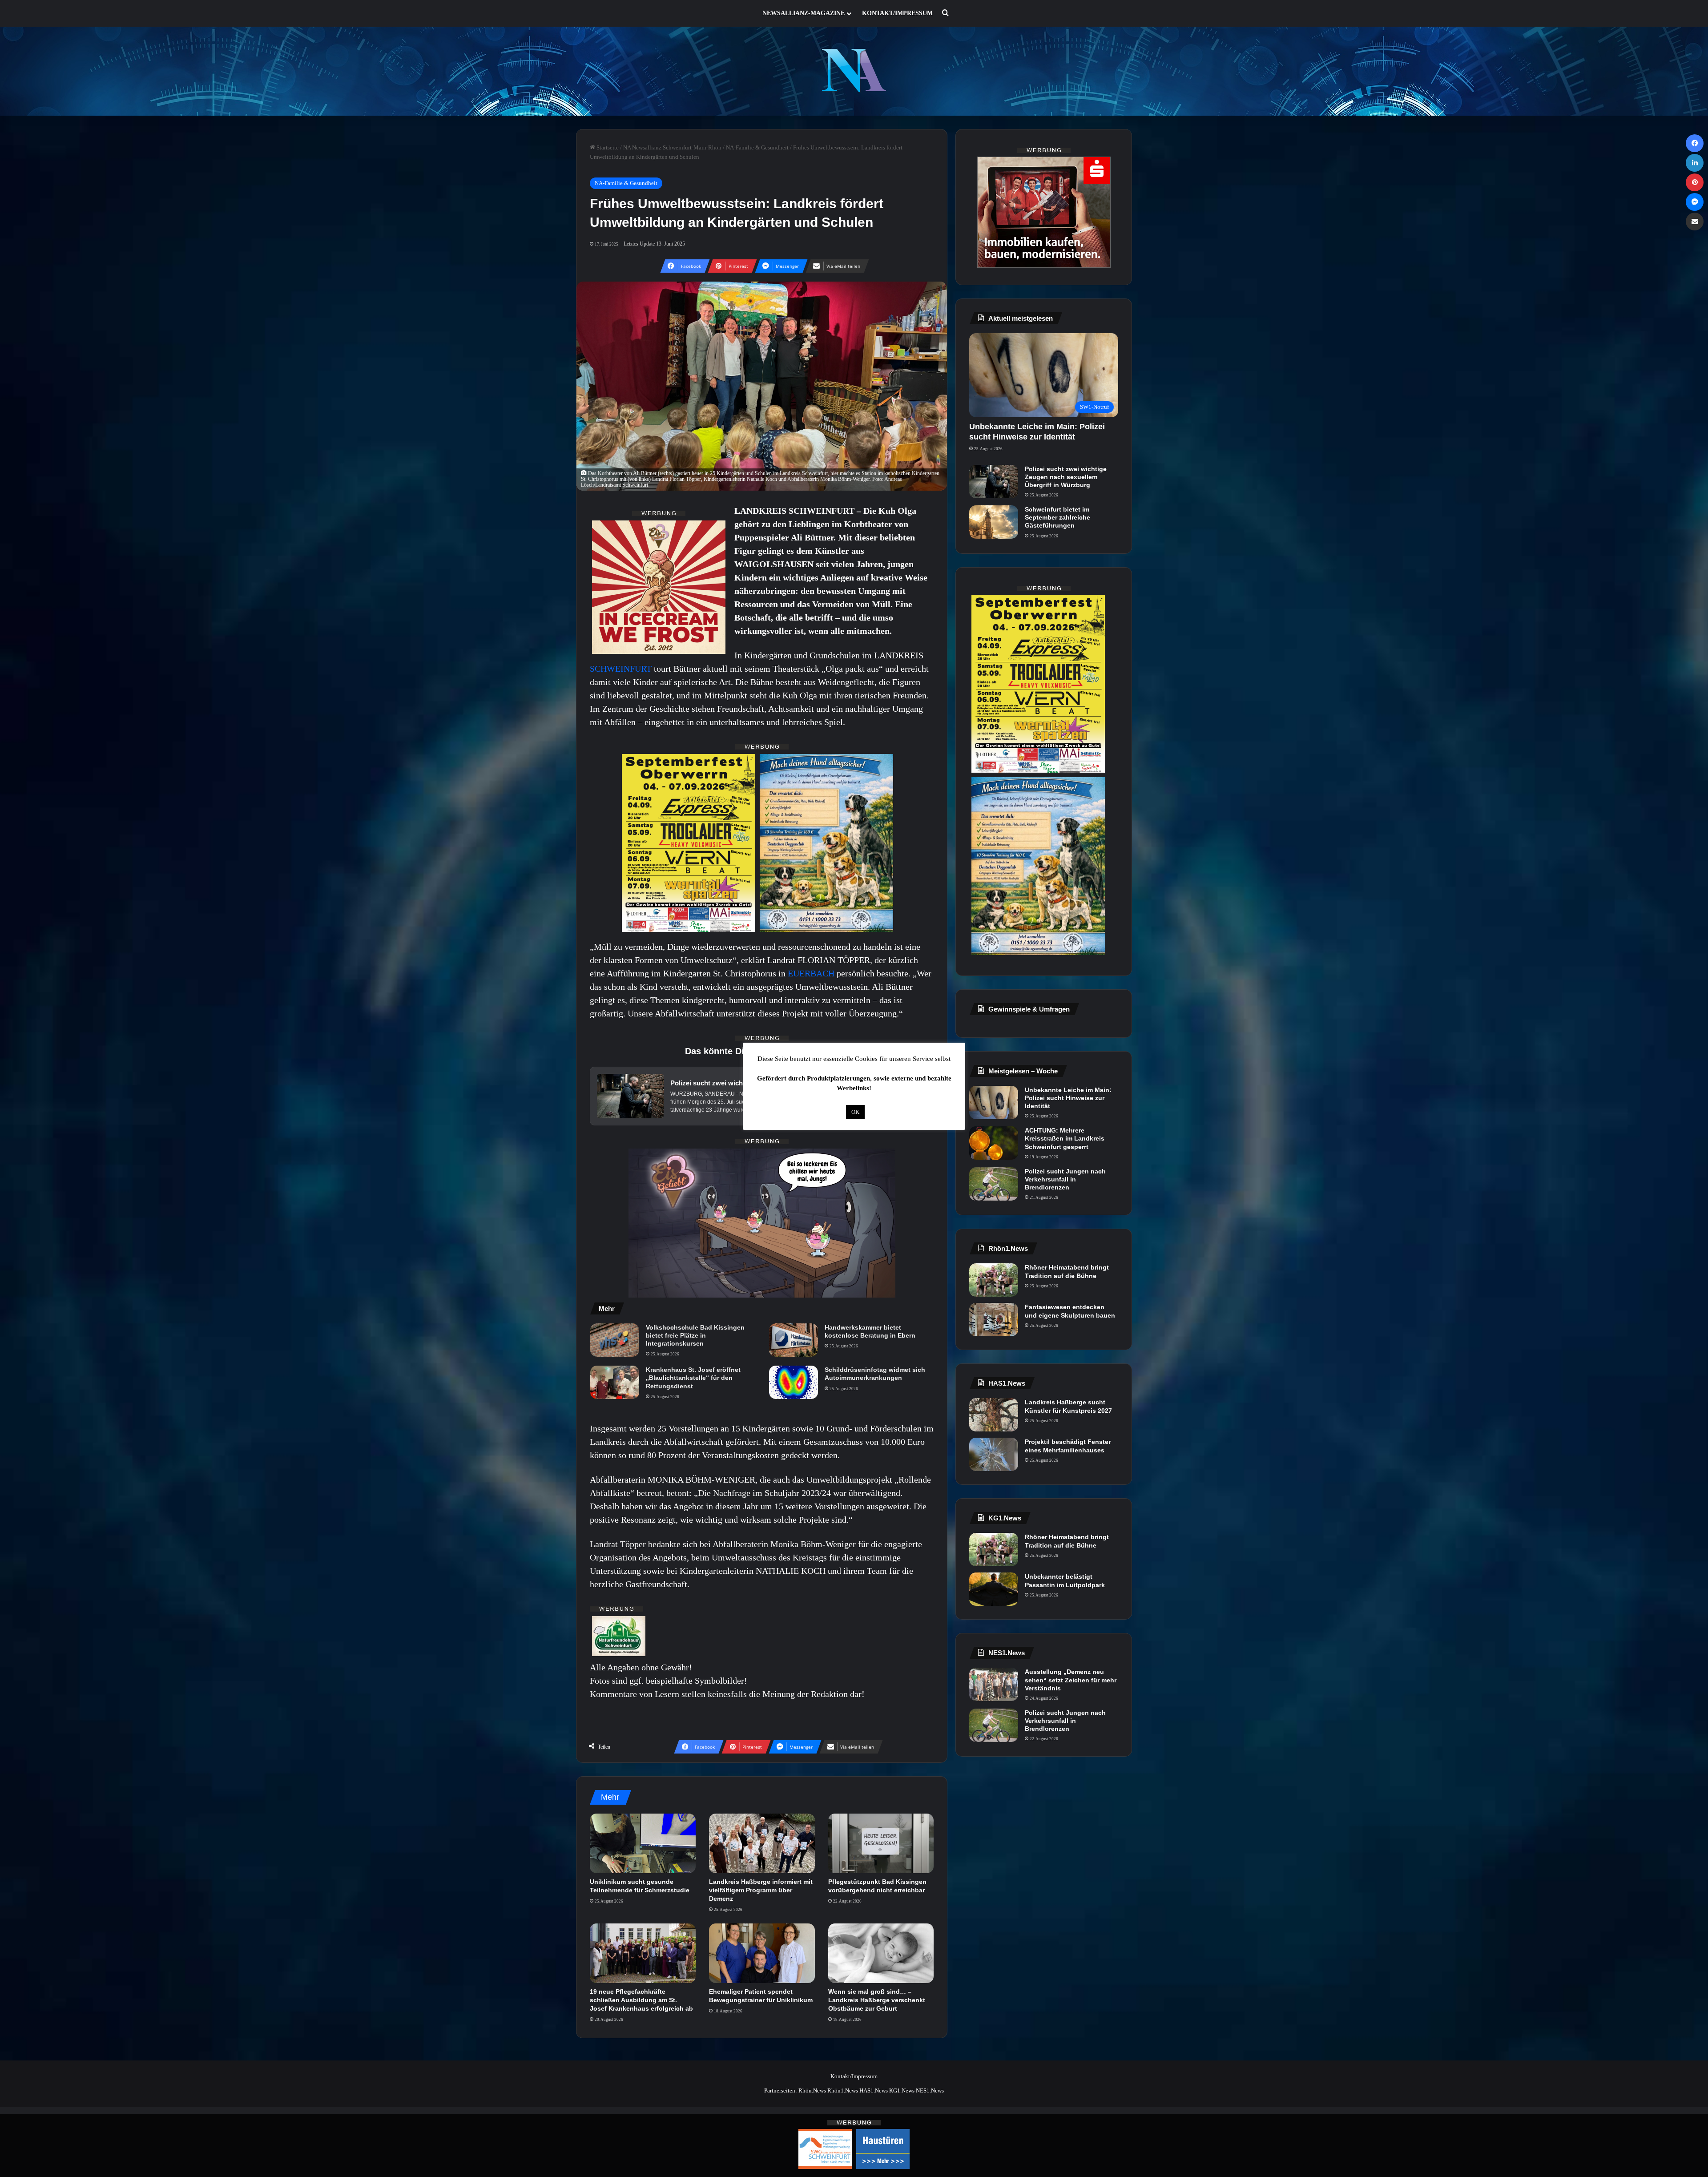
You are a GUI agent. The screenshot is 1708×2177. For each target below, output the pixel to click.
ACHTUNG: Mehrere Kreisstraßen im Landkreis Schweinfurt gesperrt (1065, 1138)
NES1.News (930, 2090)
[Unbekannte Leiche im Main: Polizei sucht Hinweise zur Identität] (994, 1103)
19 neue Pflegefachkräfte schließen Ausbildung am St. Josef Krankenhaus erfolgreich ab (641, 2000)
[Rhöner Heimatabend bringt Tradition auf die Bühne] (994, 1280)
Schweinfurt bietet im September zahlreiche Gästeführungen (1057, 517)
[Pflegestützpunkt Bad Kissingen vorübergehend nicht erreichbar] (881, 1843)
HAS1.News (874, 2090)
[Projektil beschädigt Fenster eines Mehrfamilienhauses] (994, 1454)
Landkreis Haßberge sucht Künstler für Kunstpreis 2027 (1068, 1406)
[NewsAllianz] (854, 71)
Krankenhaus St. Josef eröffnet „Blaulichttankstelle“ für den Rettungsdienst (693, 1378)
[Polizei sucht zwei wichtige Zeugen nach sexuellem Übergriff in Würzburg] (994, 482)
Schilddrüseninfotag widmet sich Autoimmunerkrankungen (875, 1374)
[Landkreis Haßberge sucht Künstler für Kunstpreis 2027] (994, 1415)
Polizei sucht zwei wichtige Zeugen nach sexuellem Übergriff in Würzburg (1066, 477)
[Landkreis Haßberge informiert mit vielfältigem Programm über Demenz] (762, 1843)
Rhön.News (812, 2090)
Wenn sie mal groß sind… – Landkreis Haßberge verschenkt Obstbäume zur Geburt (877, 2000)
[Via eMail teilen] (1695, 222)
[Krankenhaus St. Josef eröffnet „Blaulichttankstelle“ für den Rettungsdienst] (615, 1382)
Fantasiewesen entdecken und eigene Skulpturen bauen (1070, 1311)
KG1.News (902, 2090)
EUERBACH (812, 973)
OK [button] (855, 1112)
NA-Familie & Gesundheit (757, 147)
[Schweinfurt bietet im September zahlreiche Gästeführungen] (994, 522)
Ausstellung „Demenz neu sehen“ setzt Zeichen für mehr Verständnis (1071, 1680)
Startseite (607, 147)
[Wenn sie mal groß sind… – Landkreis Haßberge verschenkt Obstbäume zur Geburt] (881, 1953)
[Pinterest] (1695, 182)
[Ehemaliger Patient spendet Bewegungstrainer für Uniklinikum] (762, 1953)
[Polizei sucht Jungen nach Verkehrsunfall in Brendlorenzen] (994, 1184)
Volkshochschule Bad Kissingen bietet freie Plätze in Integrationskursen (695, 1335)
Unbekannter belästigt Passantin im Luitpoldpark (1065, 1580)
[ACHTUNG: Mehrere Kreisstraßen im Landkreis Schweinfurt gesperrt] (994, 1143)
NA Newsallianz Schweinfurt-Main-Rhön (672, 147)
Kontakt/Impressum (897, 13)
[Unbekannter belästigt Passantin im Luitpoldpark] (994, 1589)
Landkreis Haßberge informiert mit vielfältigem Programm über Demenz (761, 1890)
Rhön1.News (843, 2090)
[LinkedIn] (1695, 163)
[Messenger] (1695, 202)
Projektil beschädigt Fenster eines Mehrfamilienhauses (1068, 1446)
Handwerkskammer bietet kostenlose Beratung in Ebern (870, 1331)
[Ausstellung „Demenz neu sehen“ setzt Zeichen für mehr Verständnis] (994, 1684)
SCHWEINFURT (622, 669)
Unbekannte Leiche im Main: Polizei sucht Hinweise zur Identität (1068, 1098)
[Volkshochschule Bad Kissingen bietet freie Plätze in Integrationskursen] (615, 1340)
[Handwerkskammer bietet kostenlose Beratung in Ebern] (794, 1340)
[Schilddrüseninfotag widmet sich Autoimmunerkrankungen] (794, 1382)
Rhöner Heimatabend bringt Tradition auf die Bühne (1067, 1271)
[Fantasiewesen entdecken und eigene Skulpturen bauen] (994, 1320)
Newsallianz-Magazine (804, 13)
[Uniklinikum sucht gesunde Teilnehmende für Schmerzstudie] (643, 1843)
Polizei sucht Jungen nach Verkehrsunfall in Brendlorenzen (1065, 1179)
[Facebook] (1695, 143)
